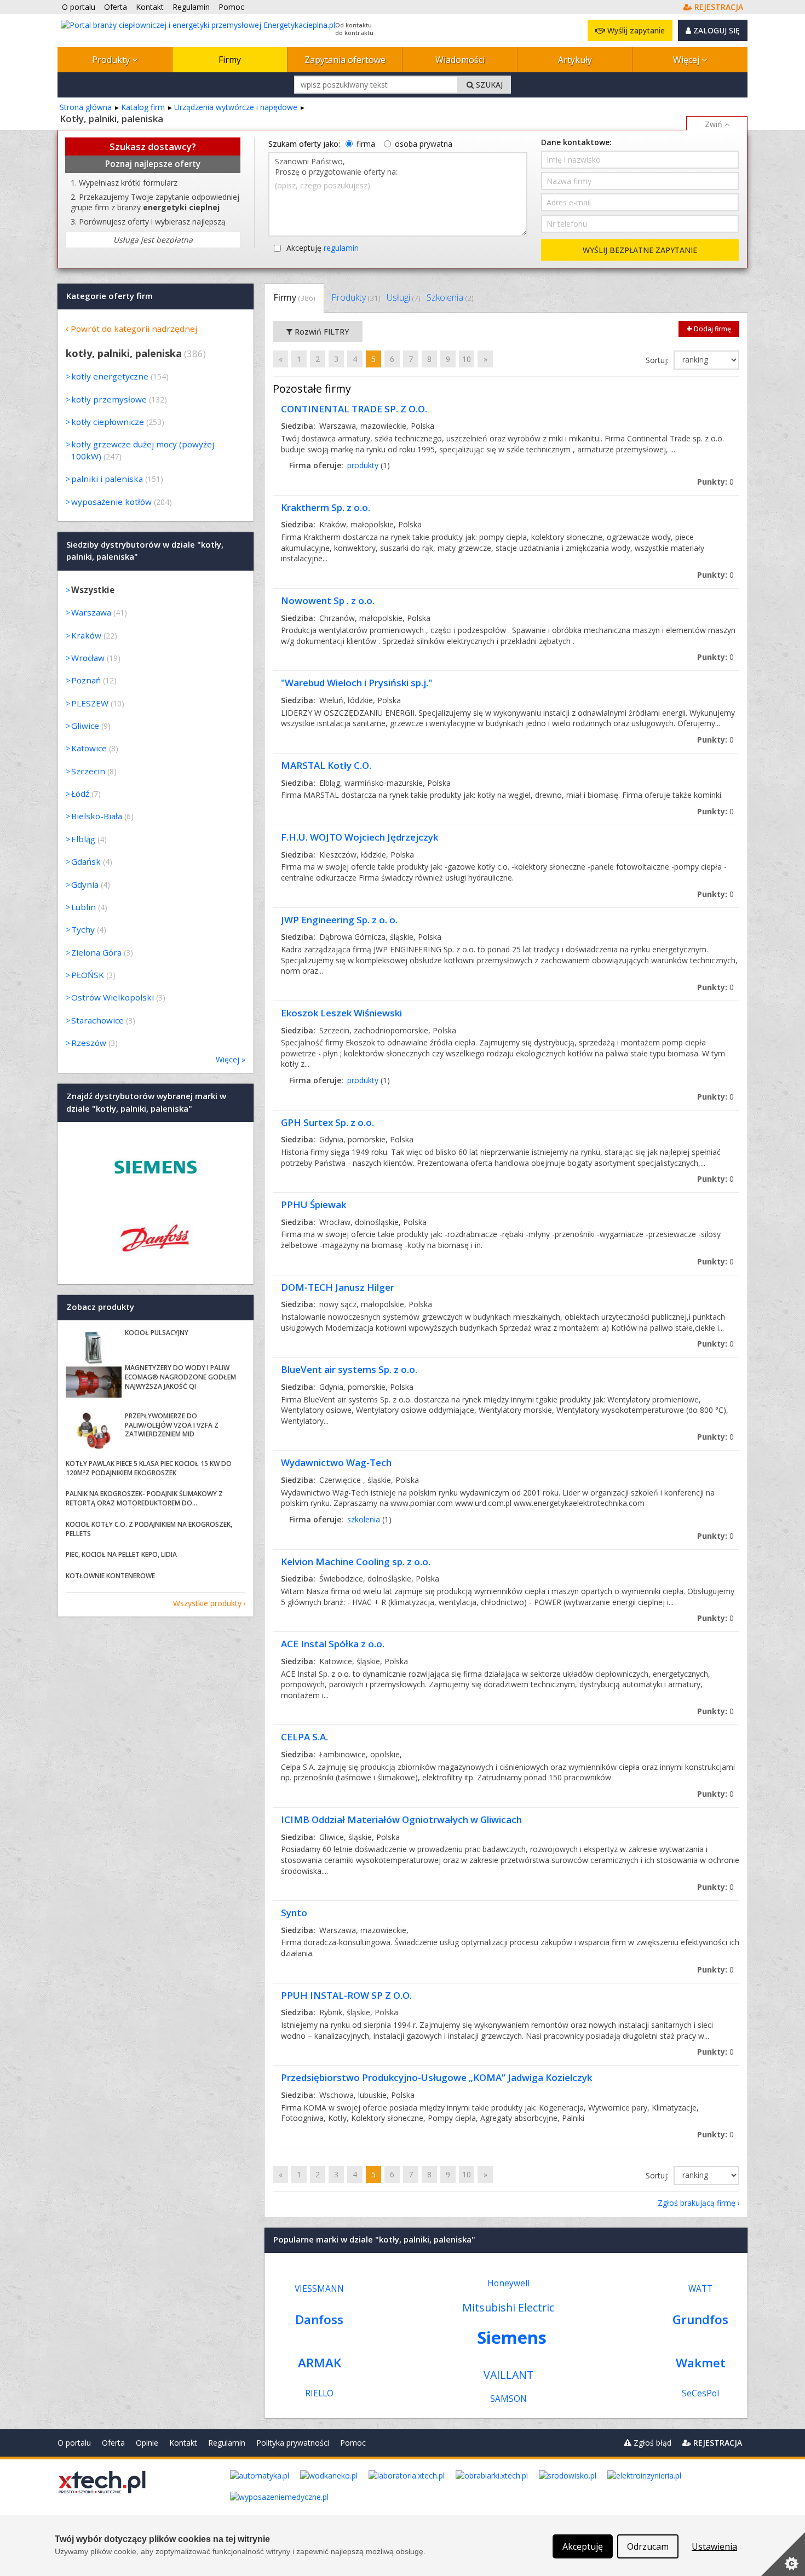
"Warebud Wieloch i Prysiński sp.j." (357, 683)
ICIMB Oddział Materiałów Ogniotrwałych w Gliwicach (401, 1819)
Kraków (86, 635)
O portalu (74, 2443)
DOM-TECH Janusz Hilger (338, 1287)
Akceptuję (323, 248)
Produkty (112, 60)
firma (366, 144)
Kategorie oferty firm (110, 296)
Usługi (403, 297)
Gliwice (85, 726)
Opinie (147, 2443)
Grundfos (700, 2319)
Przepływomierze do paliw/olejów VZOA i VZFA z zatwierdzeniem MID (172, 1425)
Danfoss (319, 2319)
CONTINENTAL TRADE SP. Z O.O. (354, 409)
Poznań (86, 680)
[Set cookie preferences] (783, 2554)
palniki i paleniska (107, 479)
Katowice (89, 748)
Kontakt (183, 2443)
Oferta (113, 2443)
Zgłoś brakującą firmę (697, 2203)
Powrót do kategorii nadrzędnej (134, 329)
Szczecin (88, 771)
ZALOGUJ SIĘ (715, 30)
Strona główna (86, 107)
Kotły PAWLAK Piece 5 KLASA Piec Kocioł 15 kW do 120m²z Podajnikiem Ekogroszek (149, 1468)
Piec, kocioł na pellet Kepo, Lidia (121, 1554)
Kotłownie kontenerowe (110, 1576)
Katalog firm (143, 107)
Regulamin (227, 2443)
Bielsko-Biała (97, 816)
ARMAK (320, 2363)
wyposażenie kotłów (111, 502)
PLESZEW (90, 703)
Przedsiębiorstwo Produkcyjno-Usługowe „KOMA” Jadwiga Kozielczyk (436, 2077)
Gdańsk (86, 861)
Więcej (687, 60)
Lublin (84, 907)
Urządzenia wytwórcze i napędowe (236, 107)
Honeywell (508, 2283)
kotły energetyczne (110, 376)
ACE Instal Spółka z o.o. (333, 1644)
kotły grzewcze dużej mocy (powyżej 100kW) (143, 450)
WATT (700, 2289)
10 (467, 359)
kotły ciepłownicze (108, 422)
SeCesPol (700, 2393)
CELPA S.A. (304, 1737)
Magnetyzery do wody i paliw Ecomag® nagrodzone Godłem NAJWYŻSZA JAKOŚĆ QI (180, 1377)
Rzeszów (89, 1043)
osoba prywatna (424, 144)
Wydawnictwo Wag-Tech (336, 1462)
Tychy (83, 929)
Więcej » (231, 1059)
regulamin (341, 248)
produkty (363, 465)
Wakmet (701, 2363)
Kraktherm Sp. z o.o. (326, 507)
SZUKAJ (488, 85)
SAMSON (508, 2399)
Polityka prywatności (293, 2443)
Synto (294, 1913)
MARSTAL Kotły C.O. (326, 765)
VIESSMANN (319, 2289)
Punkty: (715, 482)
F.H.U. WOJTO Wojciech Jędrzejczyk (360, 837)
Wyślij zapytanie (635, 30)
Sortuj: (658, 360)
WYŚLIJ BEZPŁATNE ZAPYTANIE (640, 250)
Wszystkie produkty (207, 1603)
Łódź (80, 794)
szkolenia (364, 1519)
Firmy (230, 60)
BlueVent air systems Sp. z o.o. (349, 1369)
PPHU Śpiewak (314, 1204)
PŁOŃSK (88, 975)
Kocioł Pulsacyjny (157, 1333)
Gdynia (85, 884)
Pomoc (353, 2443)
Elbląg (83, 839)
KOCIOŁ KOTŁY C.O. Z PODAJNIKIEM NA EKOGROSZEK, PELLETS (149, 1529)
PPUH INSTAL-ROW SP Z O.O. (346, 1995)
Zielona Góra (96, 952)
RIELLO (319, 2393)
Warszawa (91, 612)
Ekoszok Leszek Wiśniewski (341, 1013)
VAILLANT (508, 2375)
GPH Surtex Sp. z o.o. (327, 1122)
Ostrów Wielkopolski (113, 997)
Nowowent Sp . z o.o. (328, 600)
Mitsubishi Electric (508, 2307)
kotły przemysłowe (109, 399)
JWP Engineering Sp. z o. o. (339, 920)
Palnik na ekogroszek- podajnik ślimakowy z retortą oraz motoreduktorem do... (144, 1498)
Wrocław (88, 658)
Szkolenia (450, 297)
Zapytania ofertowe (345, 60)
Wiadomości (460, 60)
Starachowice (97, 1020)
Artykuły (575, 60)
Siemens (512, 2337)
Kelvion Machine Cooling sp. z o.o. (356, 1562)
